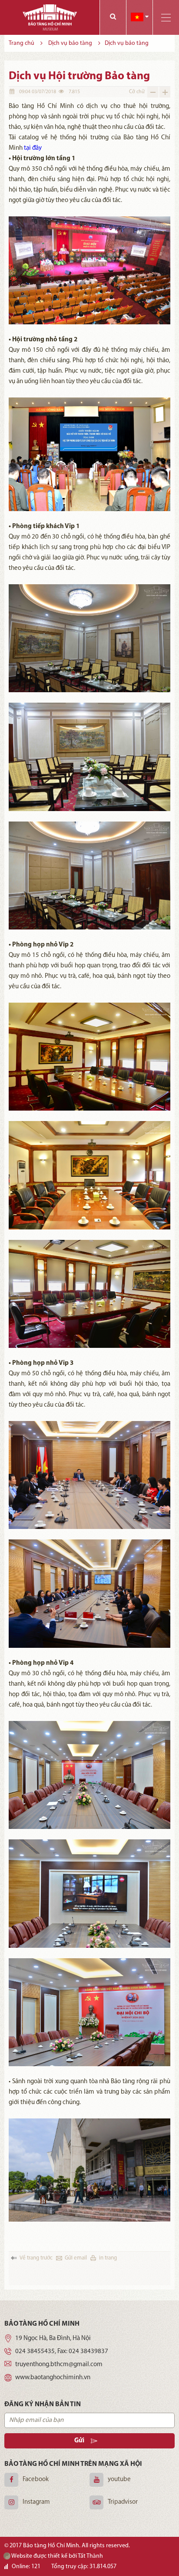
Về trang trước (36, 2258)
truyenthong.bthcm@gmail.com (59, 2365)
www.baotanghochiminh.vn (53, 2378)
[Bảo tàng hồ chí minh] (50, 17)
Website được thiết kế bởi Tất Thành (57, 2556)
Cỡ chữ (137, 92)
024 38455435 (35, 2352)
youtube (119, 2480)
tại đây (33, 148)
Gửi (79, 2441)
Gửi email (76, 2258)
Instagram (36, 2502)
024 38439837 (88, 2352)
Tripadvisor (123, 2502)
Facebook (36, 2480)
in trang (108, 2258)
